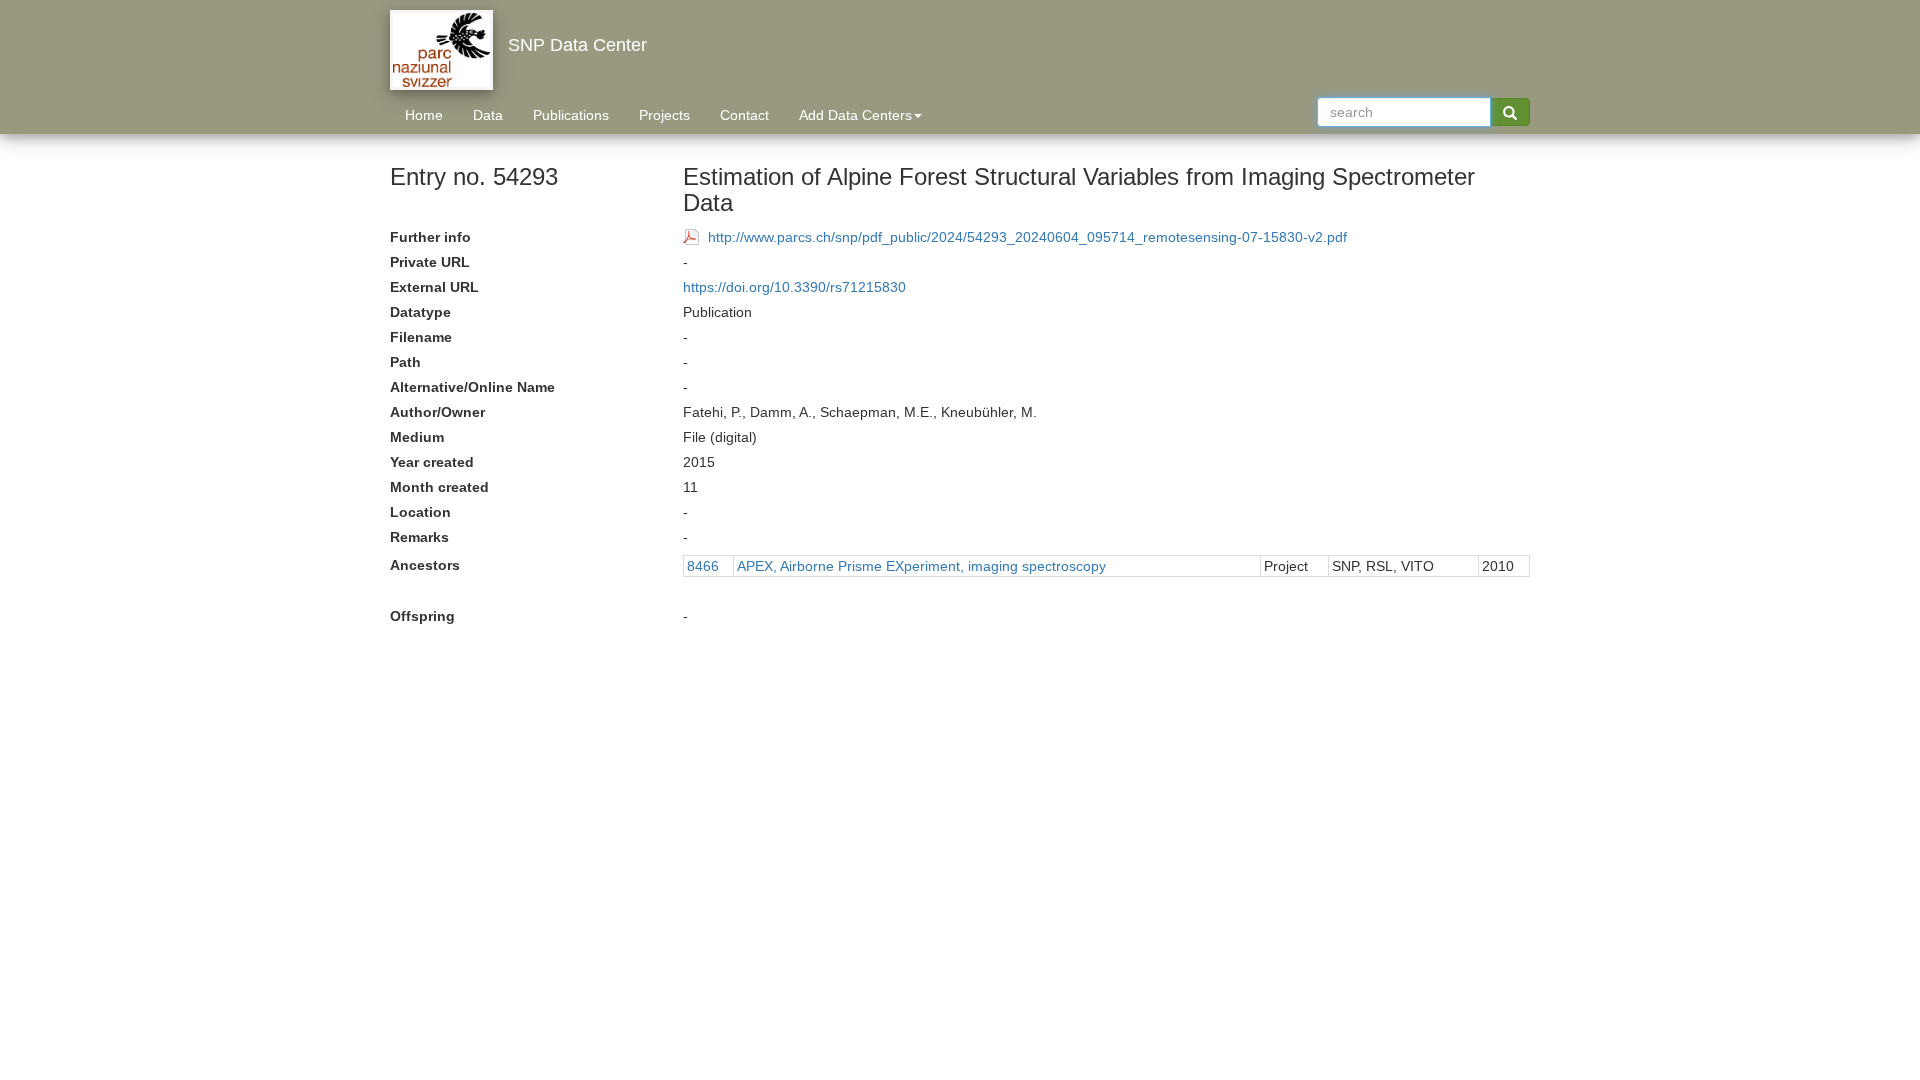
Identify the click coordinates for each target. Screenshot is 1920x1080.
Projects (664, 115)
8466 (703, 566)
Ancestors (425, 565)
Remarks (419, 537)
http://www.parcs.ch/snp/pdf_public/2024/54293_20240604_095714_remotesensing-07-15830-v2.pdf (1027, 237)
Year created (432, 462)
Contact (744, 115)
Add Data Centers (855, 115)
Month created (439, 487)
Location (420, 512)
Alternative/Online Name (472, 387)
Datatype (420, 312)
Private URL (430, 262)
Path (405, 362)
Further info (430, 237)
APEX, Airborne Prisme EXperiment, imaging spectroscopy (921, 566)
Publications (571, 115)
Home (424, 115)
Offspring (422, 616)
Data (488, 115)
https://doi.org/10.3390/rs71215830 (794, 287)
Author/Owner (437, 412)
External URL (434, 287)
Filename (421, 337)
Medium (417, 437)
